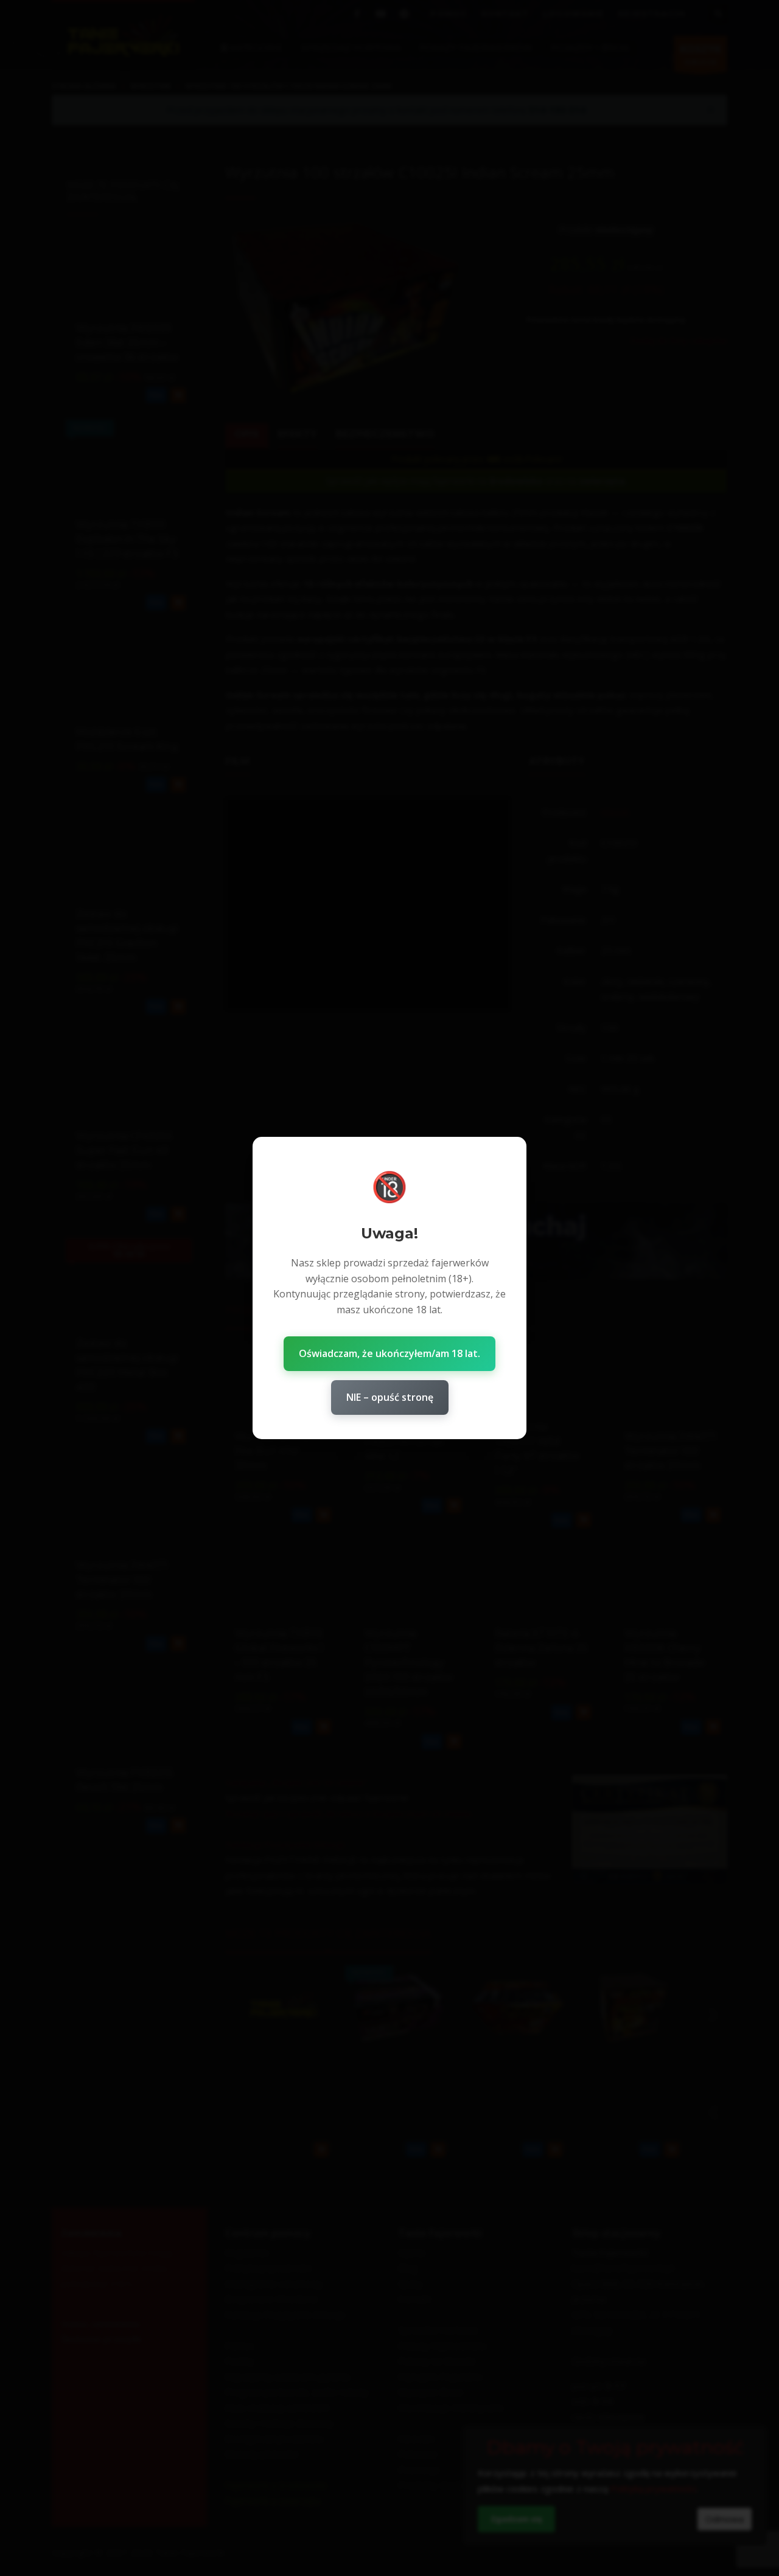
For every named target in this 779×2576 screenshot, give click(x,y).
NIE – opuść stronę (390, 1397)
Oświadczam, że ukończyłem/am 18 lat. (389, 1353)
